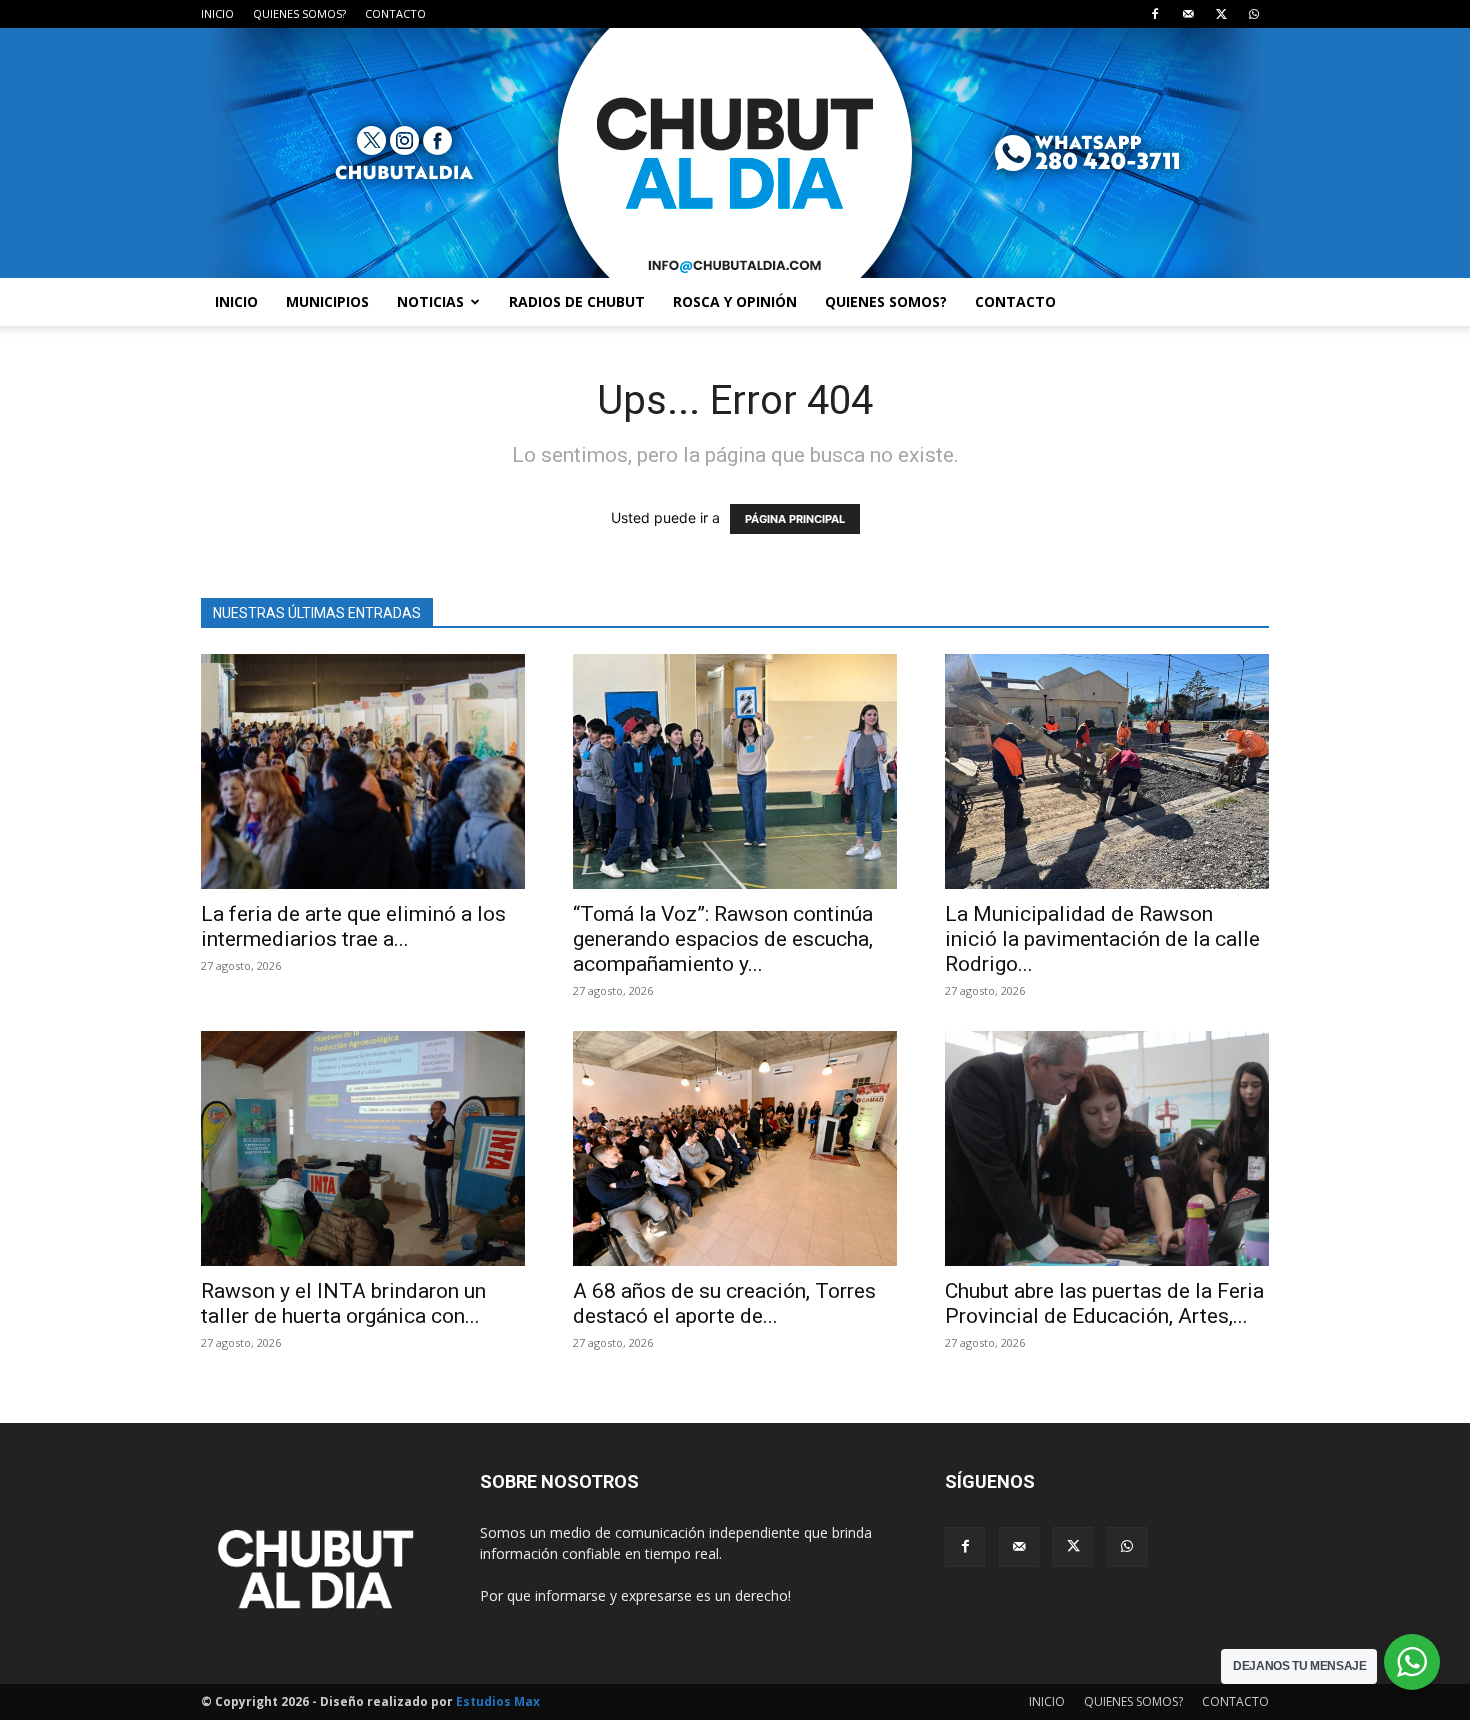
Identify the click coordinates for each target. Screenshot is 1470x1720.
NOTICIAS (430, 301)
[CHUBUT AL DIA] (735, 153)
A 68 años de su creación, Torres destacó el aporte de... (724, 1303)
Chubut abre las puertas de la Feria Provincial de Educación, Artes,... (1104, 1303)
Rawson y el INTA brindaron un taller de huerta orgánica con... (343, 1303)
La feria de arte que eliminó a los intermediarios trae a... (353, 926)
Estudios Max (498, 1701)
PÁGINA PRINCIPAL (795, 519)
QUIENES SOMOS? (299, 13)
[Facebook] (1155, 14)
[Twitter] (1221, 14)
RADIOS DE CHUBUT (577, 301)
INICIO (217, 13)
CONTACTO (395, 13)
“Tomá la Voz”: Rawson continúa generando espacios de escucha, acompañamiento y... (723, 939)
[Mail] (1188, 14)
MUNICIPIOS (327, 301)
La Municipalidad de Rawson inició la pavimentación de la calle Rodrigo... (1102, 939)
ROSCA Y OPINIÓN (735, 301)
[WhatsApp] (1254, 14)
